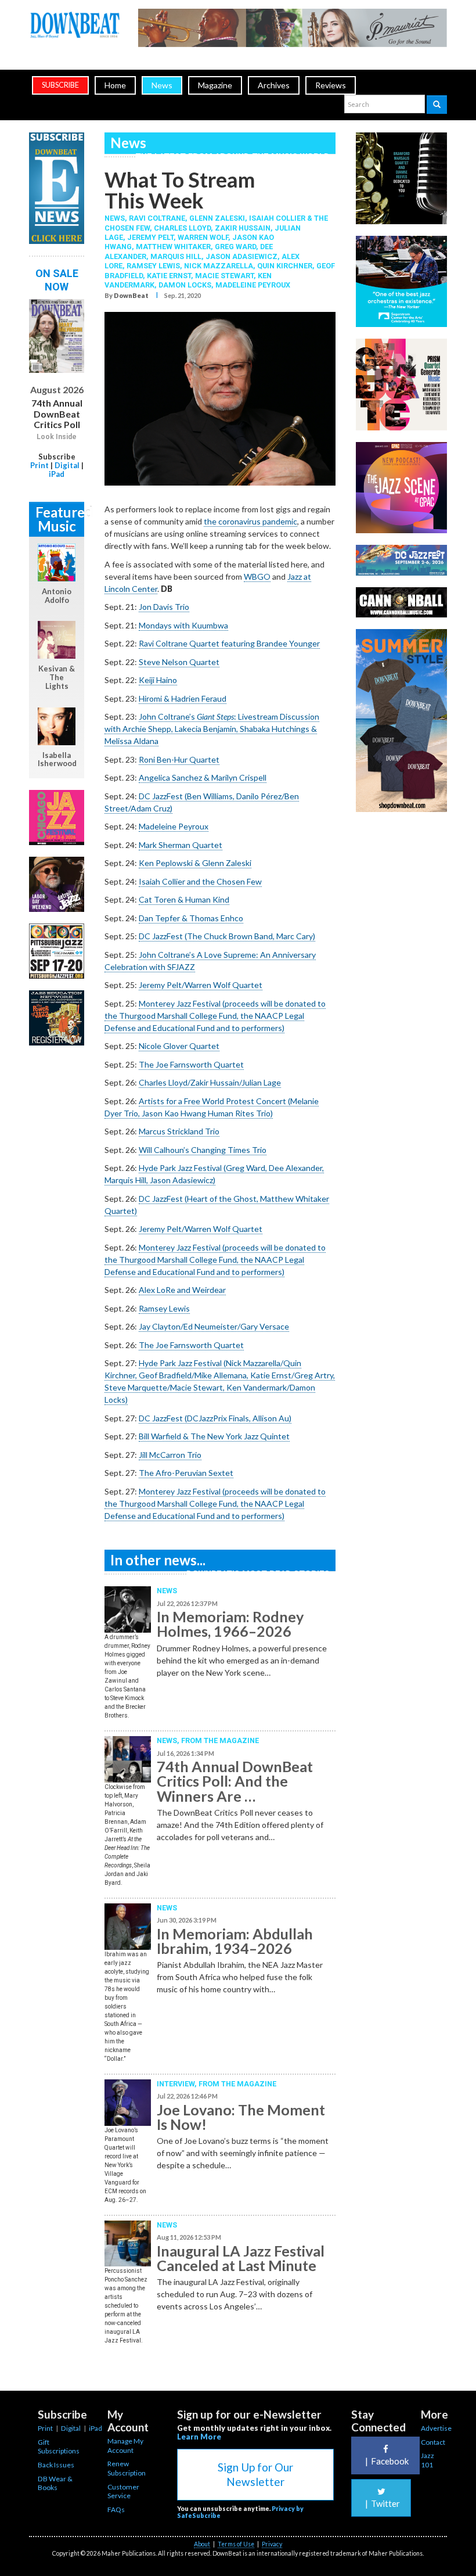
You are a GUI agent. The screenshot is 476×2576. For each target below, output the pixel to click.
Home (115, 85)
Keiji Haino (158, 680)
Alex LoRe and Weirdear (182, 1290)
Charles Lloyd (182, 228)
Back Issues (56, 2465)
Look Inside (57, 437)
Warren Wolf (203, 237)
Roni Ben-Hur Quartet (179, 759)
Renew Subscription (127, 2468)
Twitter (383, 2503)
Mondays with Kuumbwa (183, 625)
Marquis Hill (176, 256)
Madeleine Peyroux (253, 285)
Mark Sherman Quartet (181, 845)
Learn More (199, 2437)
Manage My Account (125, 2446)
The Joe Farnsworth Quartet (191, 1064)
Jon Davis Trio (164, 607)
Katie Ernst (169, 276)
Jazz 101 (428, 2460)
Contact (433, 2442)
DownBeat (131, 295)
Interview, (178, 2084)
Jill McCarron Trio (170, 1455)
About (202, 2544)
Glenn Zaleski (217, 218)
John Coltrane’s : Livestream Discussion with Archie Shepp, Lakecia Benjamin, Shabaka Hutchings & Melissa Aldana (212, 729)
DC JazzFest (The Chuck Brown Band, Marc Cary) (227, 936)
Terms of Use (236, 2544)
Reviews (331, 85)
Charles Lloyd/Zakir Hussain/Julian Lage (210, 1082)
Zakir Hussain (243, 228)
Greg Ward (235, 247)
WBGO (257, 576)
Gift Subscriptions (59, 2447)
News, (117, 218)
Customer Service (123, 2491)
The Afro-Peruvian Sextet (186, 1473)
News (162, 85)
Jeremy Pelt (150, 237)
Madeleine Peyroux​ (174, 826)
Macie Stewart (224, 276)
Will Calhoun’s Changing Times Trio (203, 1150)
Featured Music (60, 519)
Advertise (436, 2428)
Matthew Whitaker (173, 247)
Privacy (272, 2544)
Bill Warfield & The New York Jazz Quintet (214, 1436)
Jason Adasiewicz (241, 256)
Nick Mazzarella (219, 266)
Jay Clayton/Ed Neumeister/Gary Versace (214, 1326)
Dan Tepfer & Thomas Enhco (191, 918)
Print (39, 465)
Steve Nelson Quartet (179, 662)
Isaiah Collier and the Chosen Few (200, 881)
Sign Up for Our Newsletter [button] (255, 2474)
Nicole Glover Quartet (179, 1046)
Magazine (215, 85)
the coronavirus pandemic (250, 521)
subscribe (60, 85)
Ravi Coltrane (157, 218)
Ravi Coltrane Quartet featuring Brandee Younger (229, 643)
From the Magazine (220, 1740)
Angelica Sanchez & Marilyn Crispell (203, 777)
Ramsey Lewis (153, 266)
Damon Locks (185, 285)
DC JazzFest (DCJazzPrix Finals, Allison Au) (215, 1418)
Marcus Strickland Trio (179, 1131)
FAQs (116, 2509)
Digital (67, 465)
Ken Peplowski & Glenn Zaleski (195, 863)
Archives (274, 85)
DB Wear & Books (55, 2483)
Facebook (387, 2461)
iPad (57, 474)
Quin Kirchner (285, 266)
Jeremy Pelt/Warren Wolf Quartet (201, 985)
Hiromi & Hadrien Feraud (183, 698)
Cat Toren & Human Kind (184, 899)
